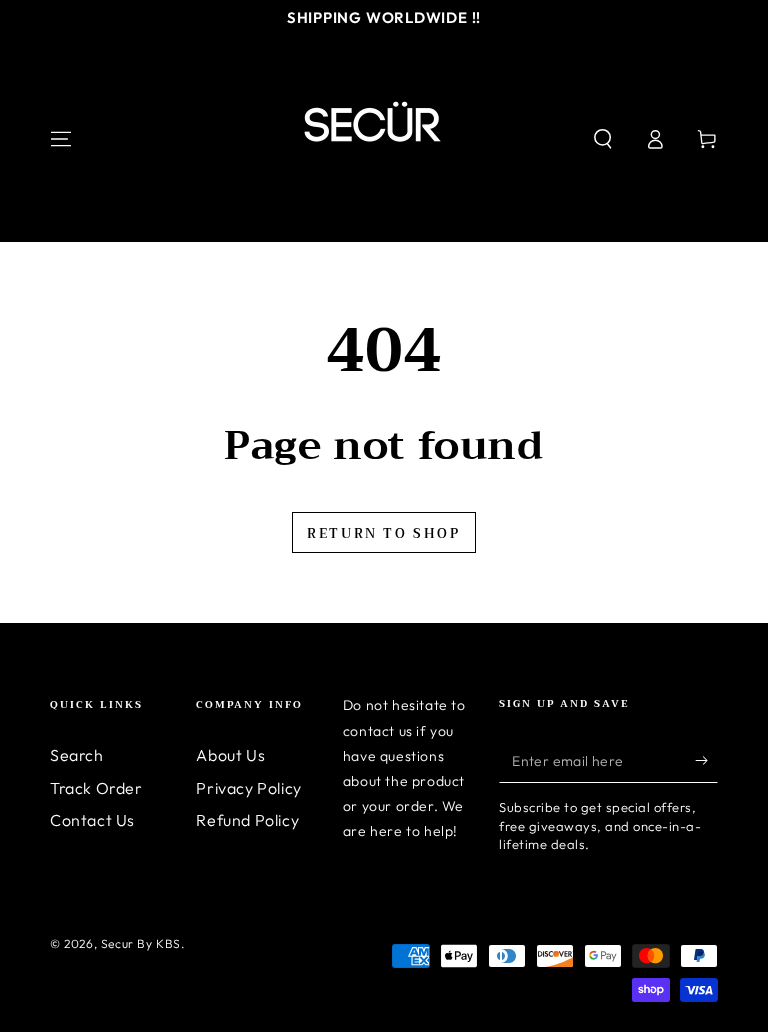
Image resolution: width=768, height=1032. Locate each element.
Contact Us (92, 820)
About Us (230, 755)
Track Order (96, 788)
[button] (603, 139)
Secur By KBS (141, 943)
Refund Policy (247, 820)
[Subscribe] (706, 760)
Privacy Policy (248, 788)
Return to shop (383, 533)
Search (77, 755)
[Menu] (61, 139)
